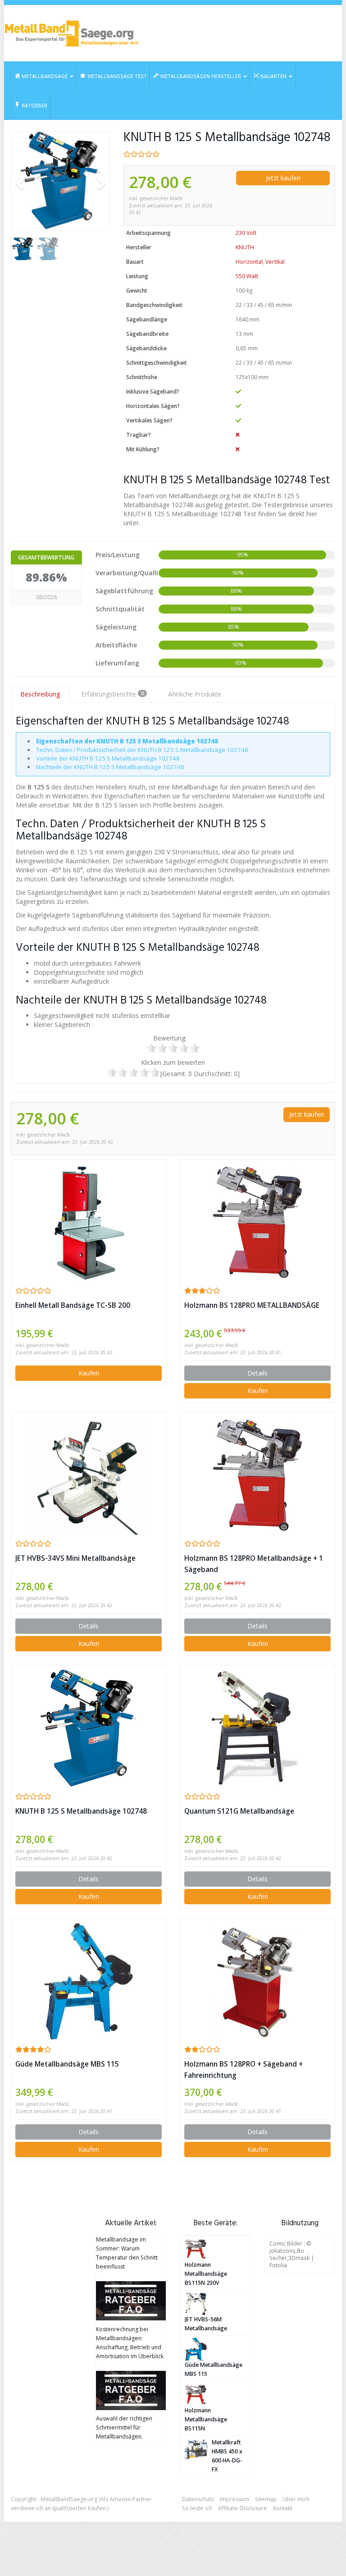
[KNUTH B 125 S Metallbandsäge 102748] (60, 181)
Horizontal (249, 262)
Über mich (296, 2499)
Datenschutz (198, 2499)
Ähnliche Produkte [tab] (195, 694)
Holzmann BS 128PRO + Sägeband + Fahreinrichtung (244, 2070)
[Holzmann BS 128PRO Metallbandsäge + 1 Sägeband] (257, 1476)
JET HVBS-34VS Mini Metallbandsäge (75, 1558)
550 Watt (247, 276)
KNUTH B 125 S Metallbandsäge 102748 (81, 1811)
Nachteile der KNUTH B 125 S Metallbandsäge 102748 (110, 767)
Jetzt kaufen (283, 178)
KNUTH (245, 247)
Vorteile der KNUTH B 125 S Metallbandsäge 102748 (108, 758)
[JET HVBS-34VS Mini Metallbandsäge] (89, 1476)
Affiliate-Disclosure (243, 2508)
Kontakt (283, 2508)
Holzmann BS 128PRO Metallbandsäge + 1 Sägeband (254, 1564)
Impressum (234, 2499)
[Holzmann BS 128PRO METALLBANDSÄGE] (257, 1223)
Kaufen (89, 1373)
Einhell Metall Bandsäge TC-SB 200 (73, 1305)
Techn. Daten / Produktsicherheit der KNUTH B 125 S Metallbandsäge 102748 (142, 750)
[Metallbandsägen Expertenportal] (72, 33)
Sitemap (266, 2499)
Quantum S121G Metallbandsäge (239, 1811)
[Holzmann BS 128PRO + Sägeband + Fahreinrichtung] (257, 1981)
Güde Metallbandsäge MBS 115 (67, 2064)
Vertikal (275, 262)
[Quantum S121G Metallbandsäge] (257, 1728)
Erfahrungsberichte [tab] (112, 694)
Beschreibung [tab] (40, 694)
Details (257, 1373)
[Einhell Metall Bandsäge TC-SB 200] (89, 1223)
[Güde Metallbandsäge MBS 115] (89, 1981)
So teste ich (197, 2508)
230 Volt (246, 233)
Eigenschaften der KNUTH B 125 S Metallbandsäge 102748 (127, 741)
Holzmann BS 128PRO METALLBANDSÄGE (252, 1305)
